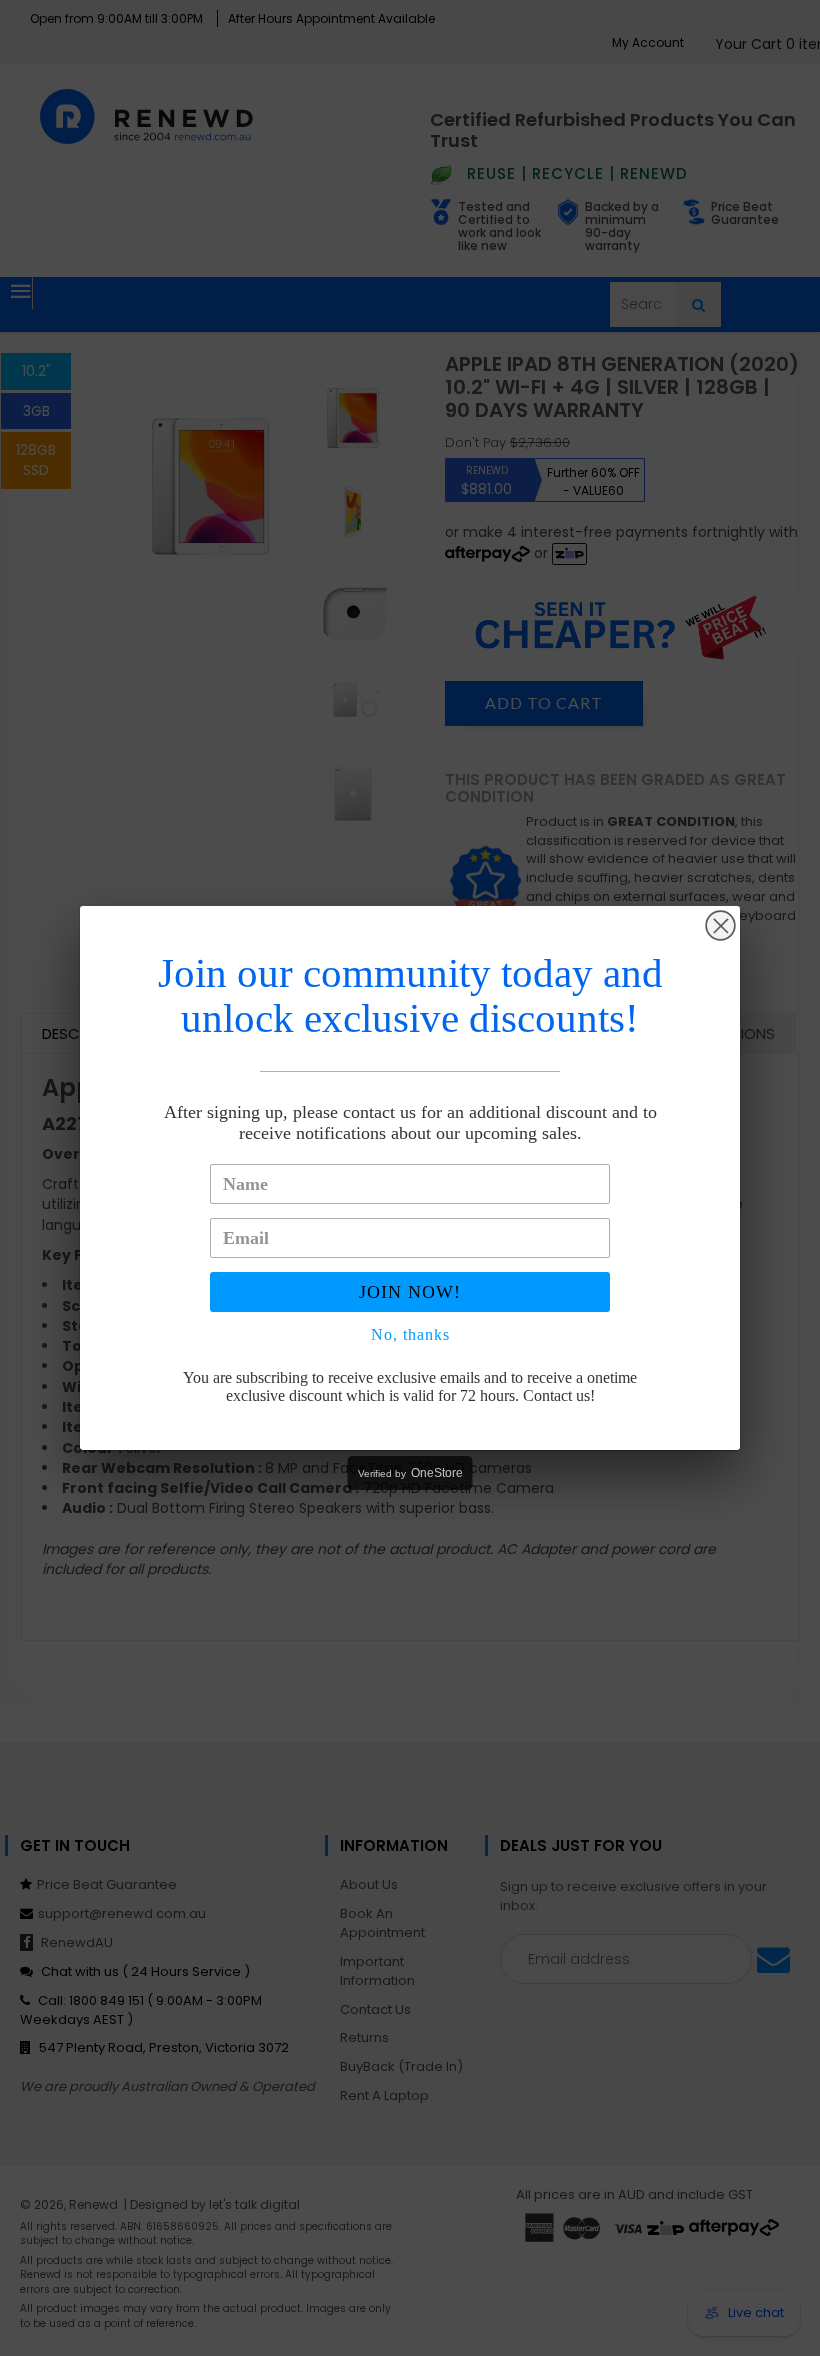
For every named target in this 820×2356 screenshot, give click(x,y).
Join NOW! (410, 1292)
